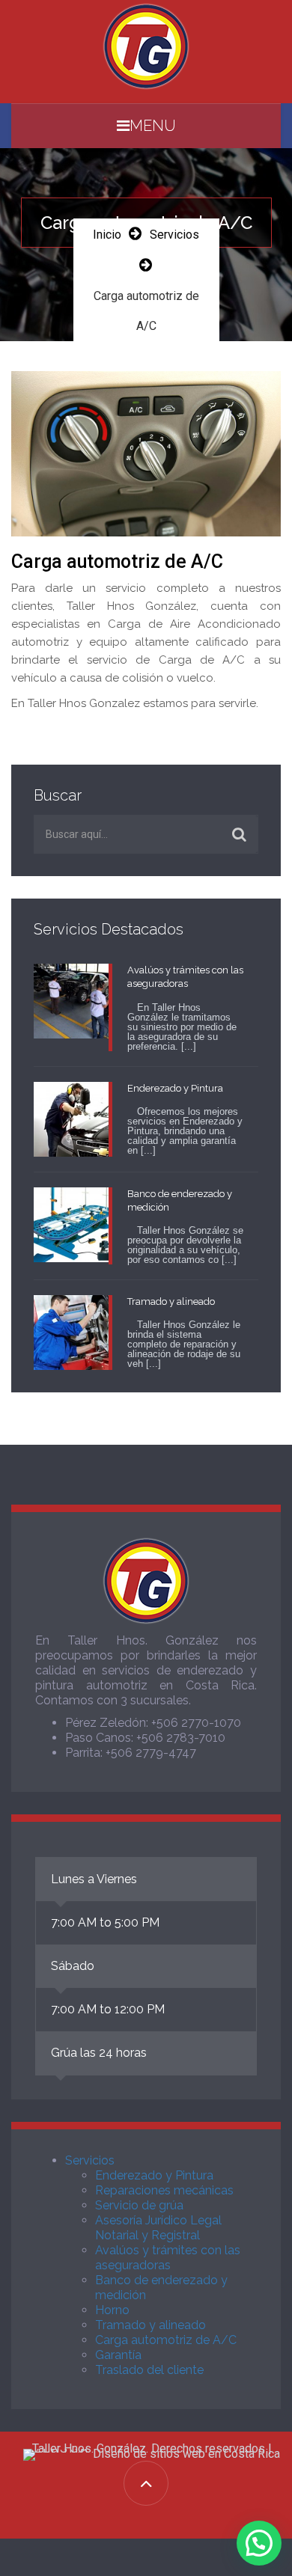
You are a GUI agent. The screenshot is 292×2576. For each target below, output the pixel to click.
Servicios (174, 235)
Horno (112, 2310)
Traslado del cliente (149, 2370)
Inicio (107, 235)
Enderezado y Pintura (154, 2175)
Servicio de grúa (139, 2205)
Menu (153, 126)
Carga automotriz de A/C (166, 2340)
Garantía (118, 2355)
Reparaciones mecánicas (164, 2190)
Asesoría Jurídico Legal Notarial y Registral (158, 2228)
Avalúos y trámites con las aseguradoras (168, 2258)
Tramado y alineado (150, 2325)
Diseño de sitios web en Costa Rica (186, 2454)
